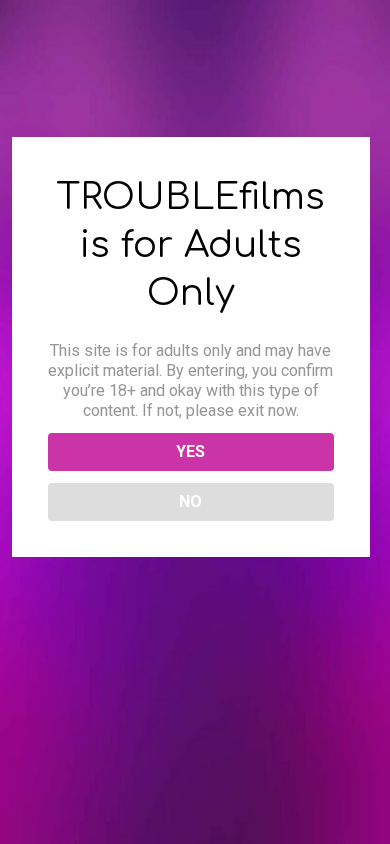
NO (190, 501)
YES (190, 451)
